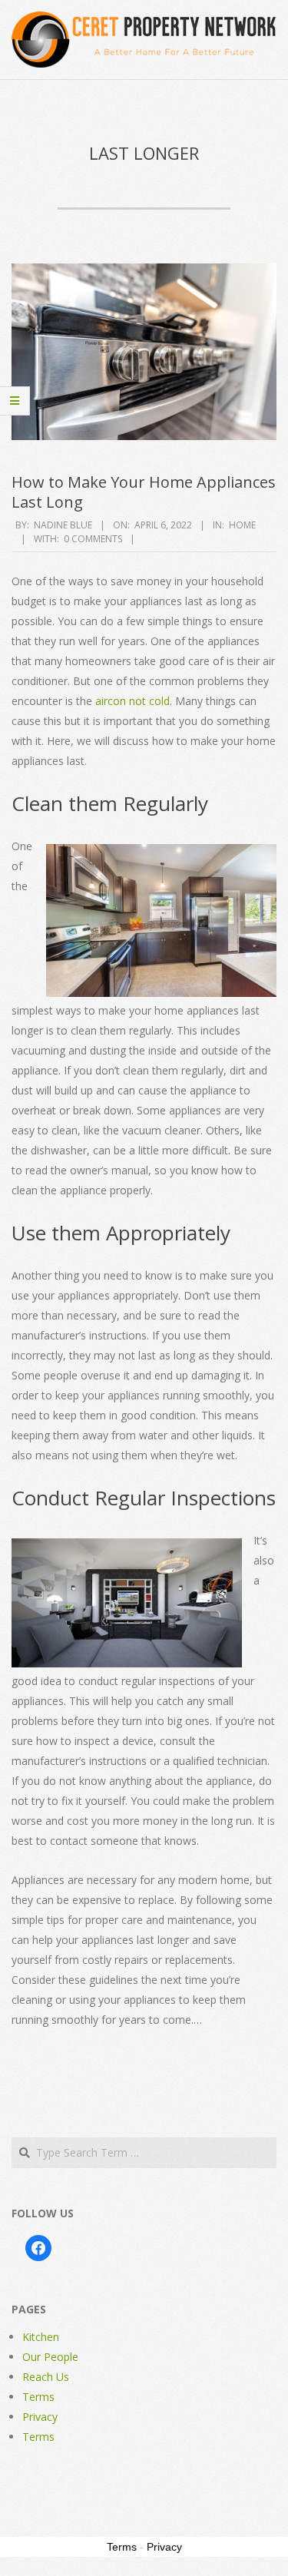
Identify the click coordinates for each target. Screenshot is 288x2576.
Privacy (40, 2417)
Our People (50, 2357)
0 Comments (93, 539)
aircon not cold (132, 701)
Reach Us (46, 2377)
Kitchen (41, 2337)
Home (242, 525)
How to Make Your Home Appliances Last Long (144, 492)
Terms (38, 2397)
